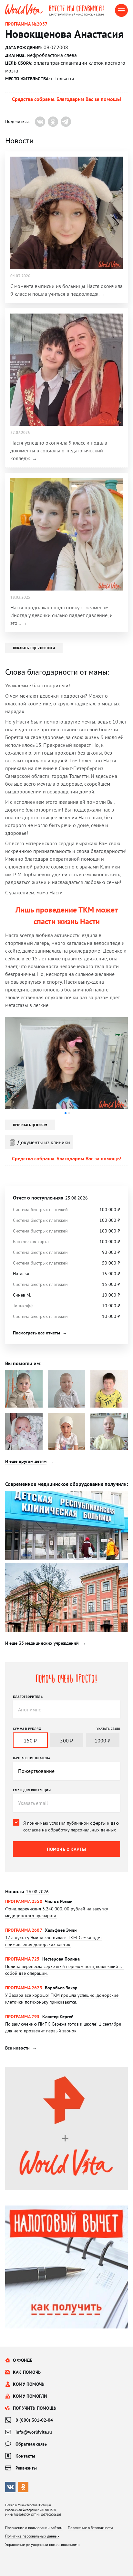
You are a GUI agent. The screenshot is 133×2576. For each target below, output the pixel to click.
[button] (66, 1113)
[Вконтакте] (40, 122)
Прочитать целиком (30, 1125)
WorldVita (24, 9)
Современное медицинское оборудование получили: (66, 1484)
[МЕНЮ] (121, 10)
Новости (27, 1891)
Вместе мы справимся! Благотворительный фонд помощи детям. (82, 10)
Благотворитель (28, 1697)
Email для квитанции (32, 1790)
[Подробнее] (66, 1913)
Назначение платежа (32, 1758)
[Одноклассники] (53, 122)
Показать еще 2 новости (34, 648)
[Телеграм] (66, 122)
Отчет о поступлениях (50, 1198)
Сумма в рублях (27, 1729)
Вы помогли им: (23, 1363)
